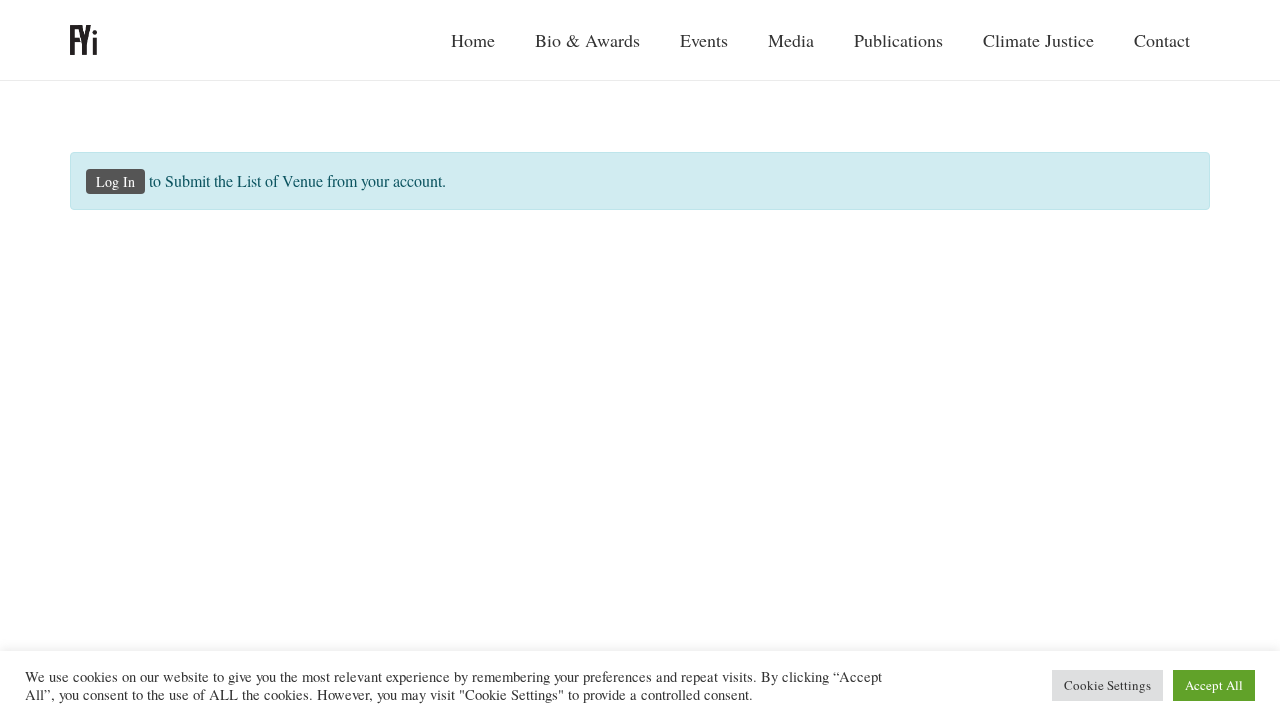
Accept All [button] (1214, 685)
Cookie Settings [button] (1107, 685)
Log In (115, 181)
